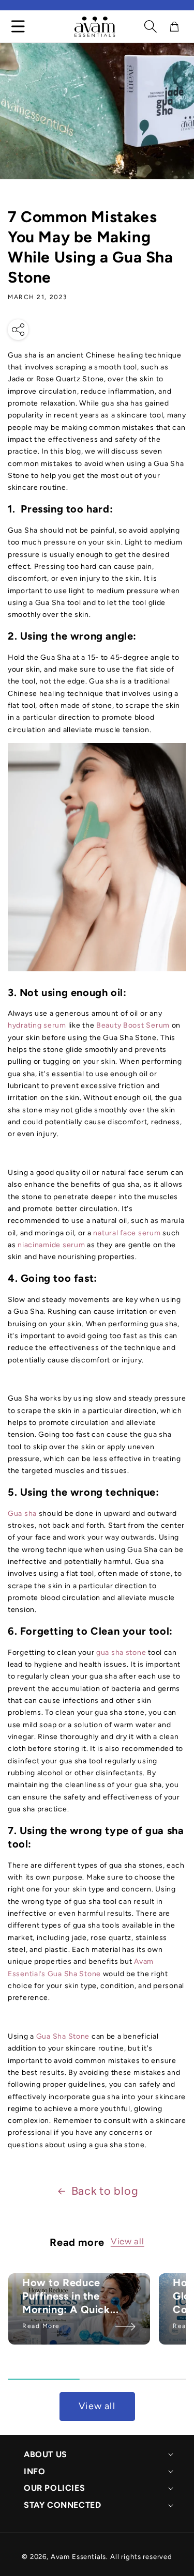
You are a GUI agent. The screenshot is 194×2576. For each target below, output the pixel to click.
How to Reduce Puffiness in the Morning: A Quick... (70, 2296)
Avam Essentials (79, 2556)
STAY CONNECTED (62, 2505)
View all (128, 2241)
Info (34, 2471)
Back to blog (105, 2191)
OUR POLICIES (54, 2488)
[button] (151, 26)
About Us (46, 2454)
